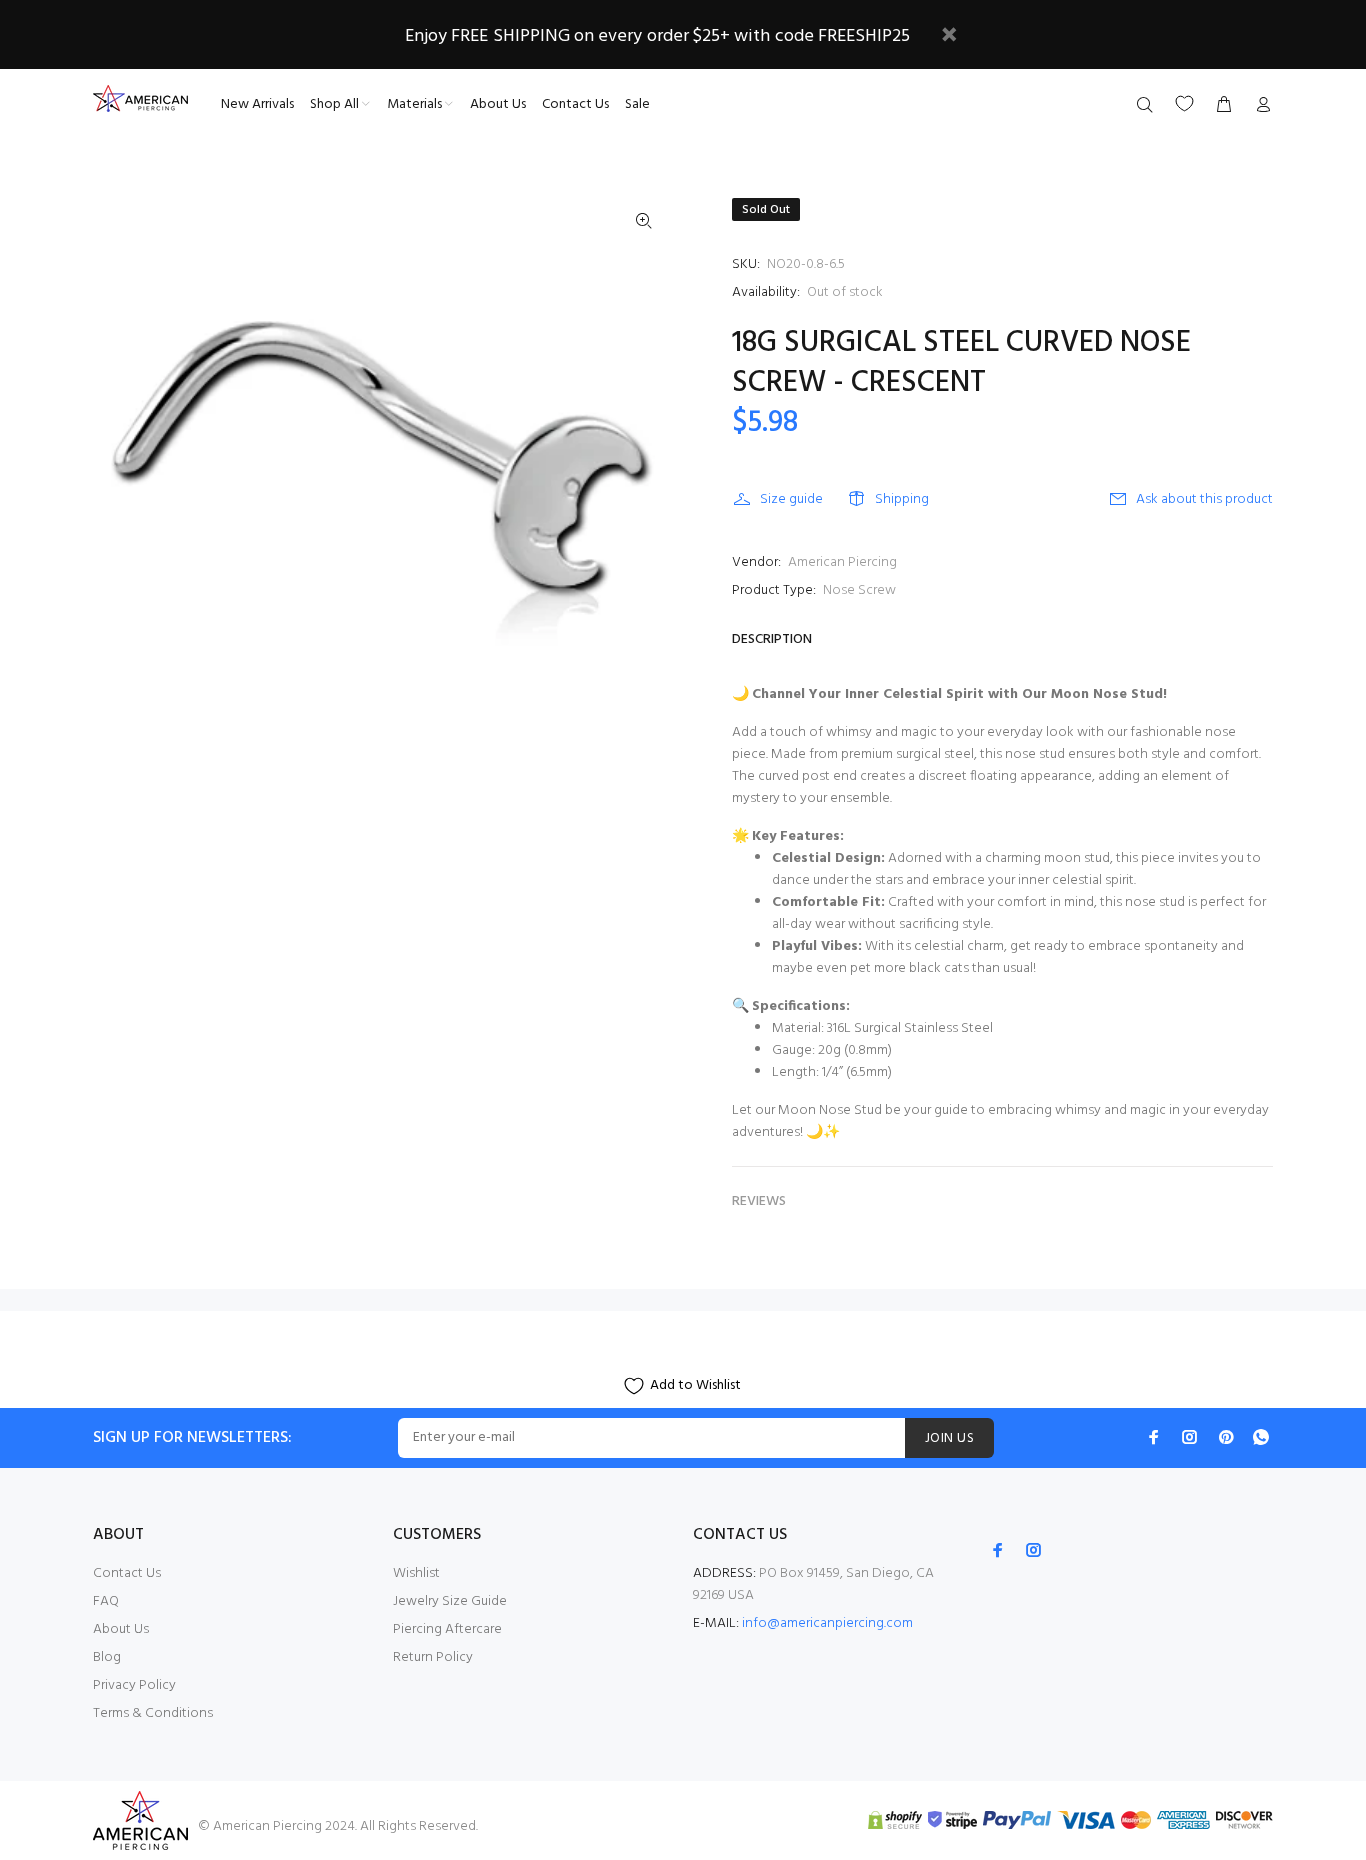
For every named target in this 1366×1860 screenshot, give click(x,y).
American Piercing (842, 562)
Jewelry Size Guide (450, 1601)
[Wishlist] (1184, 103)
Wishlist (416, 1573)
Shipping (902, 499)
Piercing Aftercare (447, 1629)
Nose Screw (859, 590)
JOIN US (949, 1438)
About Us (121, 1629)
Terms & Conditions (153, 1713)
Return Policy (433, 1657)
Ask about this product (1204, 499)
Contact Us (127, 1573)
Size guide (791, 499)
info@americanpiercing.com (827, 1623)
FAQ (106, 1601)
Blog (107, 1657)
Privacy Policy (134, 1685)
